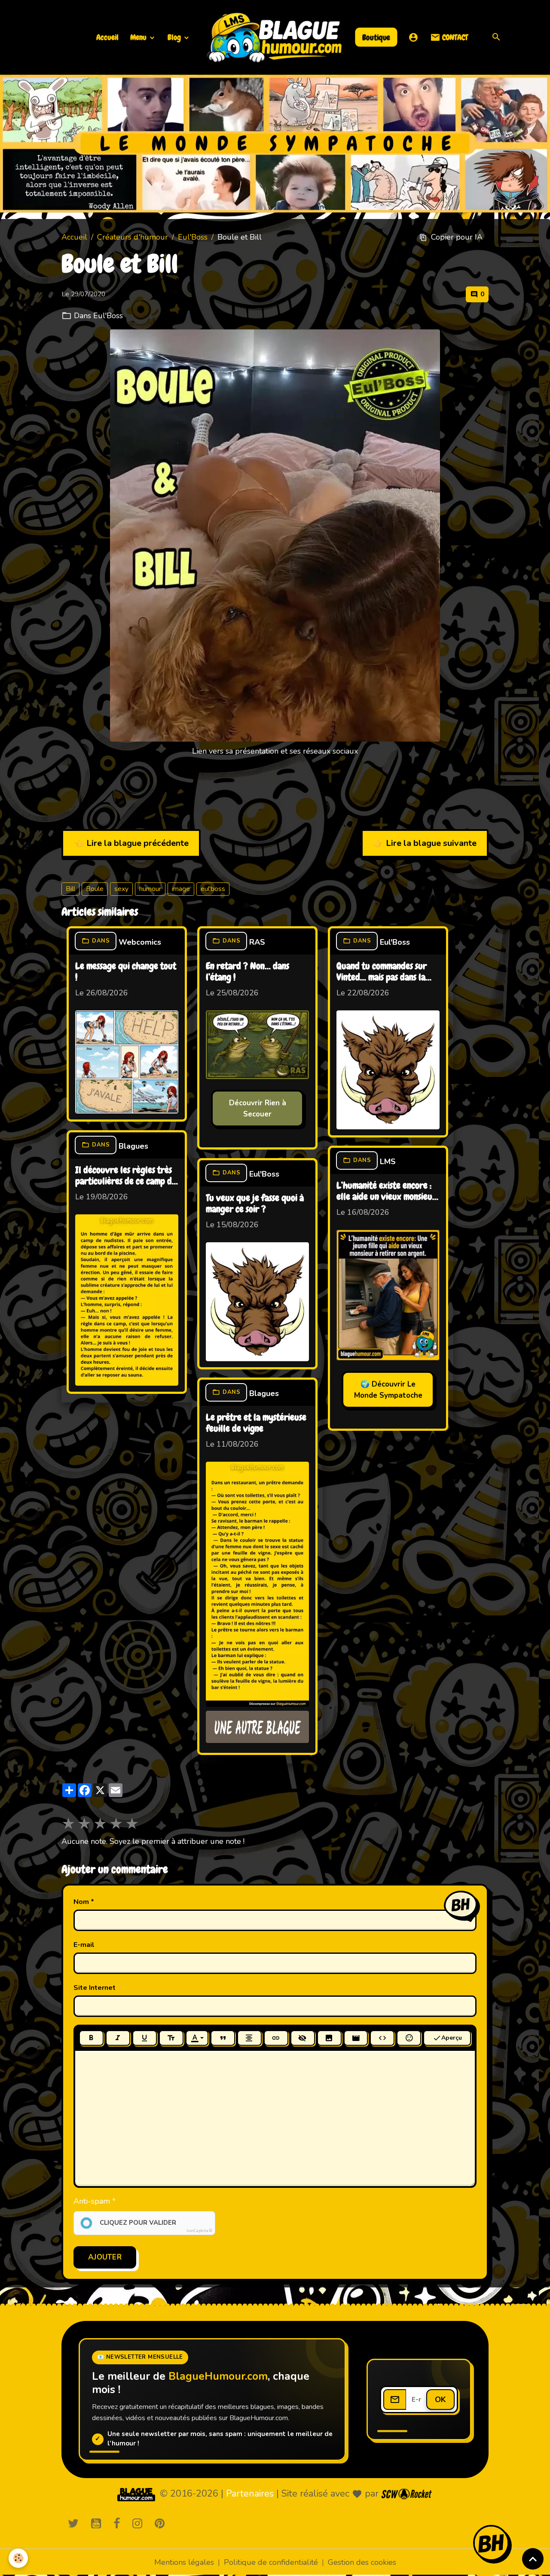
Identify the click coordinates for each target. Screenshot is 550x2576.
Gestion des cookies (362, 2562)
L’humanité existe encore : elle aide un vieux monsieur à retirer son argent (386, 1192)
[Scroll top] (533, 2559)
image (181, 889)
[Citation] (223, 2038)
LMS (388, 1162)
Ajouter (105, 2257)
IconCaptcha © (199, 2231)
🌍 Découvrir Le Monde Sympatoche (388, 1390)
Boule (95, 889)
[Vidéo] (356, 2038)
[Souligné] (145, 2038)
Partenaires (250, 2494)
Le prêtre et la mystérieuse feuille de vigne (256, 1423)
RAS (257, 942)
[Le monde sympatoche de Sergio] (136, 2494)
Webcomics (140, 942)
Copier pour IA (457, 237)
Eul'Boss (193, 237)
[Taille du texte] (171, 2038)
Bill (70, 889)
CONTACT (454, 37)
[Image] (329, 2038)
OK (440, 2400)
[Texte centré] (249, 2038)
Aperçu (452, 2038)
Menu (139, 37)
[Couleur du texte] (197, 2038)
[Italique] (118, 2038)
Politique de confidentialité (271, 2562)
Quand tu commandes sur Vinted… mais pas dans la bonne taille (382, 972)
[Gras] (91, 2038)
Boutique (376, 37)
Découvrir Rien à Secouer (258, 1109)
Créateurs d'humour (133, 237)
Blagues (133, 1146)
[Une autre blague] (257, 1727)
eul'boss (213, 889)
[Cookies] (18, 2558)
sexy (121, 889)
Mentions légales (184, 2562)
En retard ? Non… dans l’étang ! (247, 972)
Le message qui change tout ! (126, 972)
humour (150, 889)
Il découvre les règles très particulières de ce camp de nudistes (126, 1176)
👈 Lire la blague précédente (131, 843)
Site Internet (95, 1988)
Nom (81, 1902)
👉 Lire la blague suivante (425, 843)
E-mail (84, 1945)
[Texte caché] (303, 2038)
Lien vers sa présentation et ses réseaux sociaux (275, 751)
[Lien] (276, 2038)
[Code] (382, 2038)
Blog (175, 37)
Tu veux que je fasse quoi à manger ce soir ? (255, 1204)
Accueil (107, 37)
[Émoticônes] (409, 2038)
